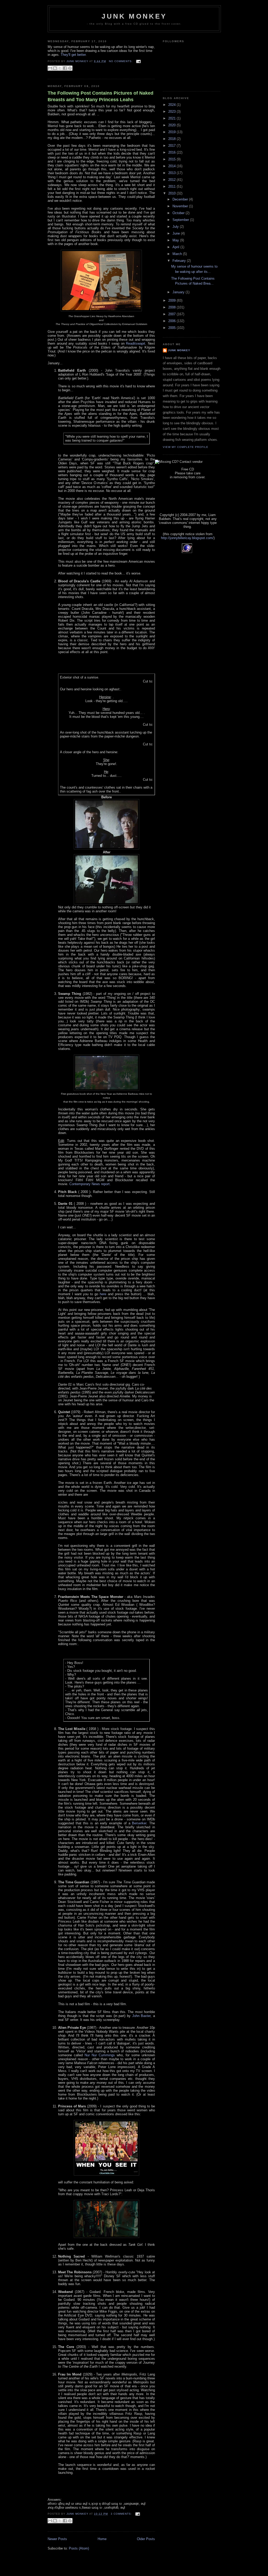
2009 (172, 300)
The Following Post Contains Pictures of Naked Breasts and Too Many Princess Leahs (100, 96)
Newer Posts (57, 2539)
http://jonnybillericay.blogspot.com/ (187, 538)
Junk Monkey (134, 16)
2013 (172, 173)
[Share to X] (60, 68)
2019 (172, 132)
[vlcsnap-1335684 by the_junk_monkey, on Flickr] (107, 2237)
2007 (172, 314)
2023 (172, 112)
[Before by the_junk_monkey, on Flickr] (107, 848)
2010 (172, 193)
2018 (172, 139)
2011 (172, 186)
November (181, 206)
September (181, 220)
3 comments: (122, 2514)
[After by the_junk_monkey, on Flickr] (107, 903)
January (179, 292)
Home (102, 2539)
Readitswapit (136, 343)
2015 (172, 159)
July (176, 227)
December (181, 199)
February (180, 261)
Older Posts (146, 2539)
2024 (172, 105)
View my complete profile (186, 447)
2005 (172, 328)
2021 (172, 118)
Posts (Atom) (79, 2548)
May (176, 240)
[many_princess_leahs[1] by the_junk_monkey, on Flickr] (107, 2174)
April (176, 247)
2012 (172, 180)
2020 (172, 125)
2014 (172, 166)
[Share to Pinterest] (70, 68)
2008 (172, 307)
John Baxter (141, 2016)
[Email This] (50, 68)
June (177, 233)
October (179, 213)
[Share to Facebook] (65, 68)
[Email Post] (138, 61)
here (103, 1294)
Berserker (139, 1823)
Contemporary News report (90, 1184)
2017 (172, 146)
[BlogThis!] (55, 68)
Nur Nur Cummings (100, 2055)
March (178, 254)
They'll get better (73, 55)
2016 (172, 152)
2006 (172, 321)
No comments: (121, 61)
